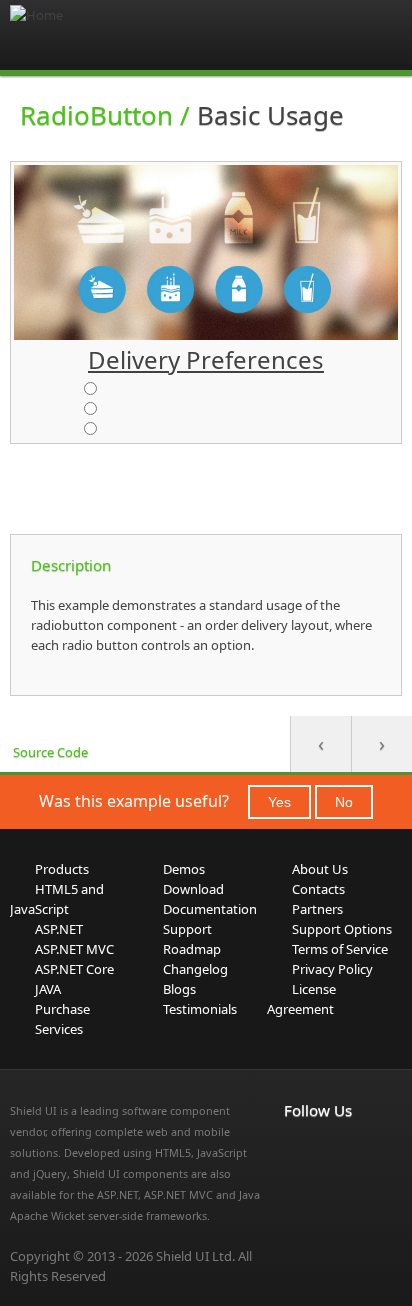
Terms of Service (340, 949)
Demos (184, 869)
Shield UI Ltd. (195, 1256)
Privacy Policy (332, 969)
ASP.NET (59, 929)
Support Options (342, 929)
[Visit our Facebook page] (296, 1152)
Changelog (195, 969)
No (344, 802)
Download (193, 889)
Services (59, 1029)
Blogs (179, 989)
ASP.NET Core (74, 969)
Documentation (210, 909)
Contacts (318, 889)
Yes (279, 802)
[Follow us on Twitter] (296, 1176)
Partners (317, 909)
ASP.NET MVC (74, 949)
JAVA (48, 989)
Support (187, 929)
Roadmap (192, 949)
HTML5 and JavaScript (57, 899)
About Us (320, 869)
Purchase (62, 1009)
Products (62, 869)
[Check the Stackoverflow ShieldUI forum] (340, 1152)
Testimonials (200, 1009)
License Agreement (301, 999)
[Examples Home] (90, 35)
